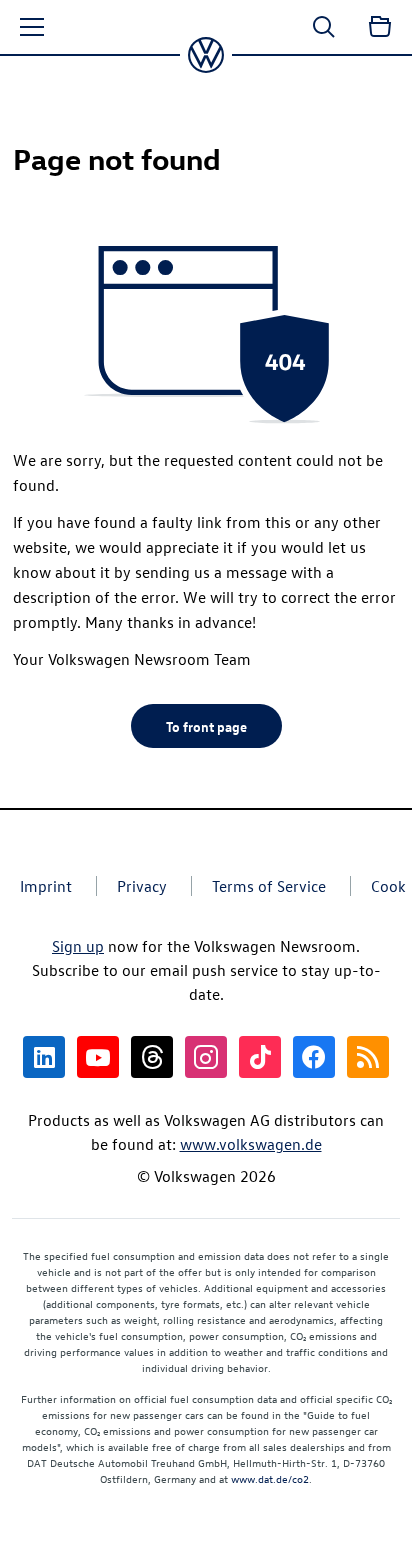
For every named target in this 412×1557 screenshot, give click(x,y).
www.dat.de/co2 (270, 1478)
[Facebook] (314, 1057)
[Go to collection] (380, 27)
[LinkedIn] (44, 1057)
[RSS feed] (368, 1057)
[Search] (324, 27)
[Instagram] (206, 1057)
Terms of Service (269, 886)
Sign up (78, 946)
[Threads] (152, 1057)
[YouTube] (98, 1057)
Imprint (46, 886)
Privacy (142, 886)
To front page (206, 726)
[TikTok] (260, 1057)
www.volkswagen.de (251, 1144)
